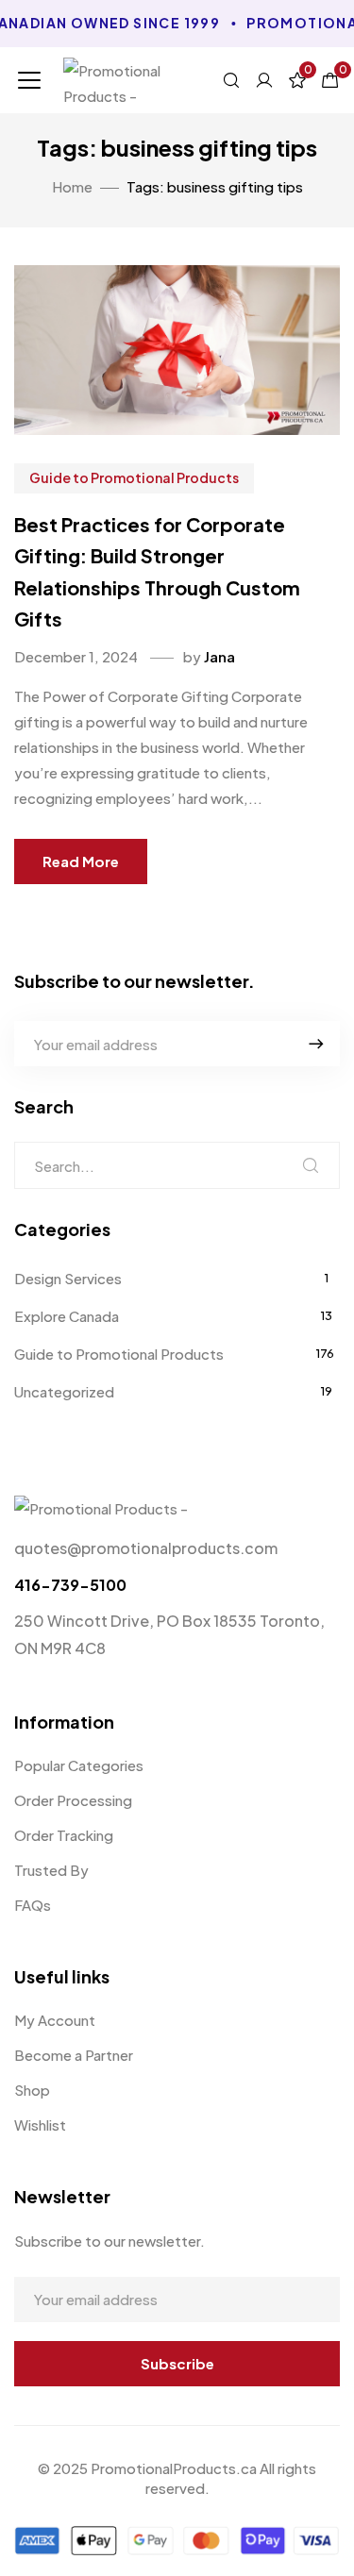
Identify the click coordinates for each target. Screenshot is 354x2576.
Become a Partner (74, 2055)
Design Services (68, 1278)
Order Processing (73, 1800)
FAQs (33, 1905)
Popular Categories (79, 1765)
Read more (81, 861)
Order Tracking (64, 1835)
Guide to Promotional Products (134, 477)
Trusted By (51, 1870)
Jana (219, 656)
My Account (55, 2020)
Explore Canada (67, 1316)
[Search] (311, 1165)
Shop (32, 2090)
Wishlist (40, 2124)
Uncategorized (64, 1391)
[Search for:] (177, 1165)
